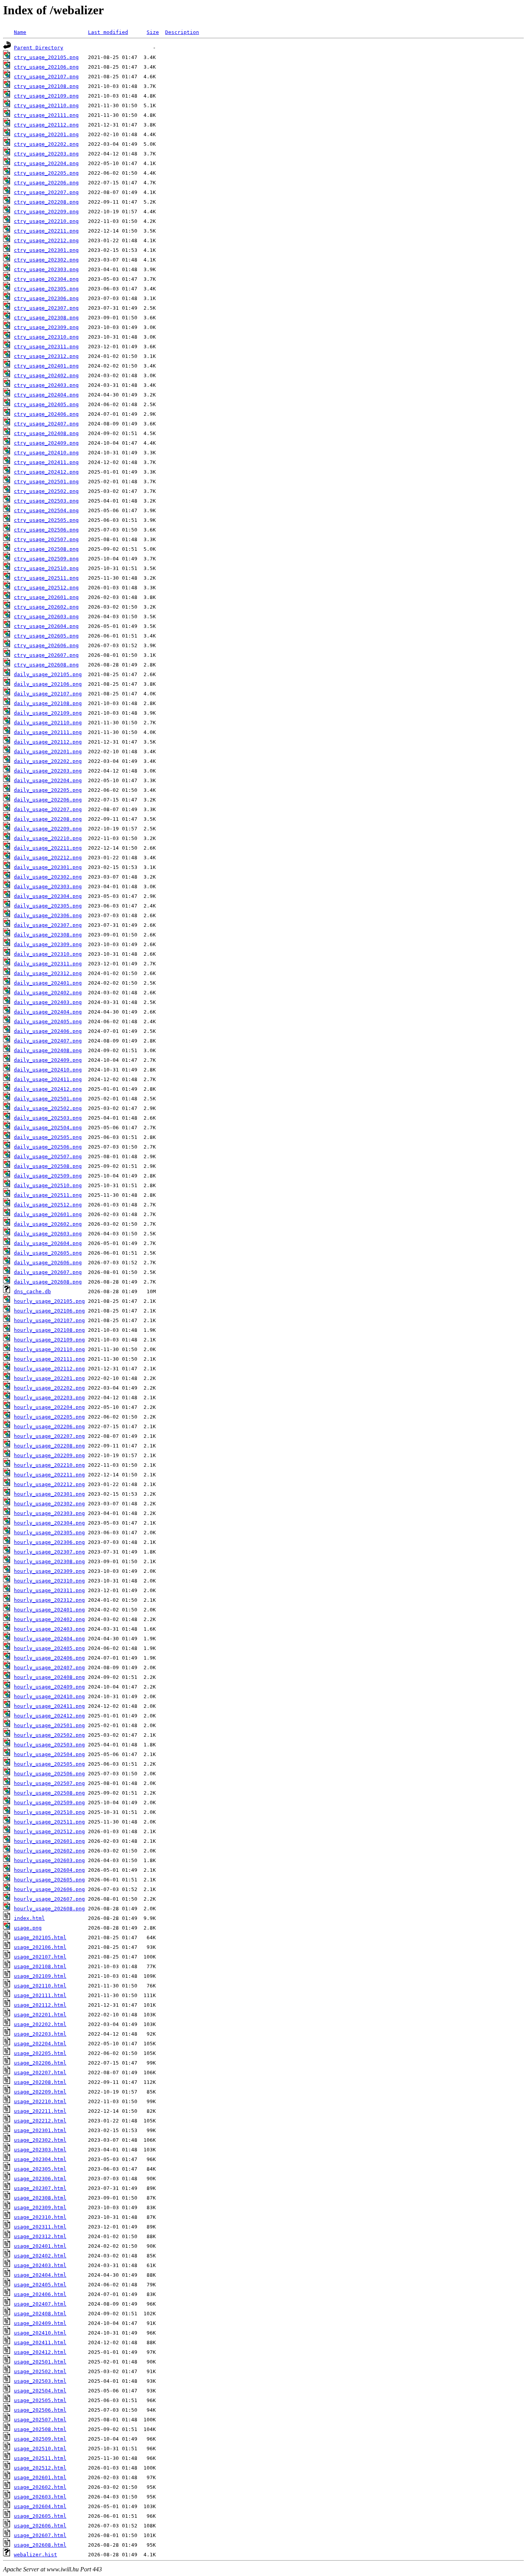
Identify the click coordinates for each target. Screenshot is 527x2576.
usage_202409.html (40, 2323)
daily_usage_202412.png (48, 1089)
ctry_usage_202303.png (46, 269)
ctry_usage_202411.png (46, 462)
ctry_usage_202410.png (46, 453)
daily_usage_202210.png (48, 838)
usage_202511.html (40, 2458)
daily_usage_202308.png (48, 935)
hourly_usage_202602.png (49, 1851)
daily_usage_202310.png (48, 954)
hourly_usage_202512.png (49, 1831)
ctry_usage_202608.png (46, 665)
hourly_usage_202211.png (49, 1475)
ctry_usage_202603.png (46, 617)
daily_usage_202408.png (48, 1050)
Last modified (108, 32)
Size (153, 32)
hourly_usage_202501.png (49, 1725)
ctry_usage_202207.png (46, 192)
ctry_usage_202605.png (46, 636)
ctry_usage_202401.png (46, 366)
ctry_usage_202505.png (46, 520)
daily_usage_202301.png (48, 867)
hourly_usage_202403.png (49, 1629)
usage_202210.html (40, 2101)
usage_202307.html (40, 2188)
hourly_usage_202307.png (49, 1552)
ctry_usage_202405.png (46, 404)
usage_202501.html (40, 2362)
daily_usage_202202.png (48, 761)
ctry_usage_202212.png (46, 240)
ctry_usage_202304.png (46, 279)
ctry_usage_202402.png (46, 375)
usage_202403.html (40, 2265)
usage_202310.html (40, 2217)
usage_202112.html (40, 2005)
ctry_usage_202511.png (46, 578)
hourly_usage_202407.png (49, 1668)
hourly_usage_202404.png (49, 1639)
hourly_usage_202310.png (49, 1581)
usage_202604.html (40, 2506)
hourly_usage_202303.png (49, 1513)
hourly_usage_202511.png (49, 1822)
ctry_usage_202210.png (46, 221)
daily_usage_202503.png (48, 1118)
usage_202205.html (40, 2053)
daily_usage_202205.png (48, 790)
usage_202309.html (40, 2207)
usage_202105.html (40, 1937)
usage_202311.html (40, 2227)
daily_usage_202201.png (48, 752)
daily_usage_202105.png (48, 674)
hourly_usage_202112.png (49, 1369)
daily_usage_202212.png (48, 858)
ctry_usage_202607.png (46, 655)
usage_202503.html (40, 2381)
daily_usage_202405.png (48, 1021)
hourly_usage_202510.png (49, 1812)
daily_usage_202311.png (48, 964)
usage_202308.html (40, 2198)
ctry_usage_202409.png (46, 443)
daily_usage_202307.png (48, 925)
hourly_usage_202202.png (49, 1388)
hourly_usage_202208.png (49, 1446)
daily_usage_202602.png (48, 1224)
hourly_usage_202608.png (49, 1909)
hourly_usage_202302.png (49, 1504)
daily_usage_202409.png (48, 1060)
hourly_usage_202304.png (49, 1523)
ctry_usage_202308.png (46, 318)
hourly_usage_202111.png (49, 1359)
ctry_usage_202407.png (46, 424)
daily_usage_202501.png (48, 1099)
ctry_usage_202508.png (46, 549)
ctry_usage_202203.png (46, 154)
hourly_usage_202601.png (49, 1841)
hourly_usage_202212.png (49, 1484)
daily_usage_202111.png (48, 732)
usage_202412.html (40, 2352)
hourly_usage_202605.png (49, 1880)
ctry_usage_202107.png (46, 77)
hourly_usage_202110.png (49, 1349)
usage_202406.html (40, 2294)
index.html (29, 1918)
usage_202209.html (40, 2092)
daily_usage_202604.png (48, 1243)
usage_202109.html (40, 1976)
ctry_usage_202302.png (46, 260)
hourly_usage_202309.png (49, 1571)
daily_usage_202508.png (48, 1166)
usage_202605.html (40, 2516)
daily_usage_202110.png (48, 723)
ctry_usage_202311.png (46, 347)
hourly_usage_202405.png (49, 1648)
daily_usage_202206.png (48, 800)
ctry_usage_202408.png (46, 433)
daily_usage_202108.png (48, 703)
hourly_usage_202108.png (49, 1330)
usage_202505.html (40, 2400)
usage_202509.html (40, 2439)
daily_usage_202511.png (48, 1195)
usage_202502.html (40, 2371)
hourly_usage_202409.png (49, 1687)
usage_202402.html (40, 2256)
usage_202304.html (40, 2159)
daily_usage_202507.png (48, 1156)
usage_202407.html (40, 2304)
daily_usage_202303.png (48, 887)
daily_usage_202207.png (48, 809)
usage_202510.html (40, 2449)
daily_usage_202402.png (48, 993)
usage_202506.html (40, 2410)
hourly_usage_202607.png (49, 1899)
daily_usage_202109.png (48, 713)
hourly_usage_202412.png (49, 1716)
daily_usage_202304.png (48, 896)
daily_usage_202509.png (48, 1176)
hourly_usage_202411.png (49, 1706)
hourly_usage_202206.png (49, 1426)
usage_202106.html (40, 1947)
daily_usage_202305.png (48, 906)
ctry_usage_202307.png (46, 308)
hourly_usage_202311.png (49, 1590)
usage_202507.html (40, 2420)
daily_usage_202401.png (48, 983)
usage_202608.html (40, 2545)
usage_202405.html (40, 2285)
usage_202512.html (40, 2468)
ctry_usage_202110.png (46, 105)
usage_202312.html (40, 2236)
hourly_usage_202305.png (49, 1533)
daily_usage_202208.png (48, 819)
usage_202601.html (40, 2477)
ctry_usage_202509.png (46, 559)
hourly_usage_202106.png (49, 1311)
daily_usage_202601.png (48, 1214)
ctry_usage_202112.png (46, 125)
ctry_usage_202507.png (46, 539)
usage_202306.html (40, 2179)
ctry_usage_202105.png (46, 57)
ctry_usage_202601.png (46, 597)
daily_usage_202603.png (48, 1234)
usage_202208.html (40, 2082)
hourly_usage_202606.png (49, 1889)
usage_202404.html (40, 2275)
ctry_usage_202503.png (46, 501)
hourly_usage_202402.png (49, 1619)
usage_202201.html (40, 2015)
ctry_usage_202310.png (46, 337)
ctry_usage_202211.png (46, 231)
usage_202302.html (40, 2140)
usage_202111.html (40, 1995)
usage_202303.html (40, 2150)
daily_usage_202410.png (48, 1070)
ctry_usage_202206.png (46, 183)
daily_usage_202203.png (48, 771)
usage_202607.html (40, 2535)
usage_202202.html (40, 2024)
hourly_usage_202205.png (49, 1417)
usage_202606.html (40, 2526)
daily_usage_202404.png (48, 1012)
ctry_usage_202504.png (46, 510)
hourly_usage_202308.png (49, 1561)
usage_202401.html (40, 2246)
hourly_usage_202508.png (49, 1793)
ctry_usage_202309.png (46, 327)
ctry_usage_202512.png (46, 588)
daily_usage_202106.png (48, 684)
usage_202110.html (40, 1986)
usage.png (28, 1928)
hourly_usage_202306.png (49, 1542)
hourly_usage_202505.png (49, 1764)
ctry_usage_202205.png (46, 173)
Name (20, 32)
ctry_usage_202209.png (46, 212)
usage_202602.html (40, 2487)
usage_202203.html (40, 2034)
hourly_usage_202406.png (49, 1658)
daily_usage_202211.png (48, 848)
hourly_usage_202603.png (49, 1860)
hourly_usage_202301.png (49, 1494)
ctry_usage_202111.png (46, 115)
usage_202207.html (40, 2072)
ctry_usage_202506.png (46, 530)
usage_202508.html (40, 2429)
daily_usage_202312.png (48, 973)
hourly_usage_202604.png (49, 1870)
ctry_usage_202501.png (46, 482)
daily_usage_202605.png (48, 1253)
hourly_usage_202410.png (49, 1696)
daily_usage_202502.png (48, 1108)
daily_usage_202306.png (48, 915)
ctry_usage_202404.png (46, 395)
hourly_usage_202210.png (49, 1465)
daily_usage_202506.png (48, 1147)
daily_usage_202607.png (48, 1272)
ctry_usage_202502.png (46, 491)
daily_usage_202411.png (48, 1079)
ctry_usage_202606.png (46, 645)
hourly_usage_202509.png (49, 1803)
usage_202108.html (40, 1966)
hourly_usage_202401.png (49, 1610)
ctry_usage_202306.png (46, 298)
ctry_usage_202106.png (46, 67)
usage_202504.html (40, 2391)
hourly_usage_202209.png (49, 1455)
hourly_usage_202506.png (49, 1774)
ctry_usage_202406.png (46, 414)
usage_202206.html (40, 2063)
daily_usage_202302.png (48, 877)
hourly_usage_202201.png (49, 1378)
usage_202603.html (40, 2497)
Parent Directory (39, 48)
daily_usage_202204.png (48, 780)
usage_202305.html (40, 2169)
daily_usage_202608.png (48, 1282)
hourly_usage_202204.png (49, 1407)
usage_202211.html (40, 2111)
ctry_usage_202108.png (46, 86)
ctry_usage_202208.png (46, 202)
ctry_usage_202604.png (46, 626)
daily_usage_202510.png (48, 1185)
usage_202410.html (40, 2333)
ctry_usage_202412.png (46, 472)
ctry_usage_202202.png (46, 144)
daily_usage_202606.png (48, 1263)
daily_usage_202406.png (48, 1031)
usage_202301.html (40, 2130)
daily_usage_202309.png (48, 944)
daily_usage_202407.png (48, 1041)
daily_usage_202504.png (48, 1128)
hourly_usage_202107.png (49, 1320)
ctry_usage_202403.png (46, 385)
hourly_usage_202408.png (49, 1677)
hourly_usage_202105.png (49, 1301)
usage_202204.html (40, 2044)
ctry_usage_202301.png (46, 250)
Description (182, 32)
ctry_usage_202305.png (46, 289)
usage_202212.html (40, 2121)
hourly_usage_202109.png (49, 1340)
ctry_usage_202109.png (46, 96)
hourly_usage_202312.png (49, 1600)
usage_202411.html (40, 2342)
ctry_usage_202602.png (46, 607)
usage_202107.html (40, 1957)
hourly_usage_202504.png (49, 1754)
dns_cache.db (32, 1291)
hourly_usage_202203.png (49, 1398)
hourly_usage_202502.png (49, 1735)
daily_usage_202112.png (48, 742)
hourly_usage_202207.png (49, 1436)
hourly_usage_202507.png (49, 1783)
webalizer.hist (35, 2555)
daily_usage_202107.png (48, 694)
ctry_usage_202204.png (46, 163)
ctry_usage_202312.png (46, 356)
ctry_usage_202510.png (46, 568)
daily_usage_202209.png (48, 829)
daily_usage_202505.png (48, 1137)
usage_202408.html (40, 2314)
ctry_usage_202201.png (46, 134)
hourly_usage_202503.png (49, 1745)
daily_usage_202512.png (48, 1205)
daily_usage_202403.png (48, 1002)
